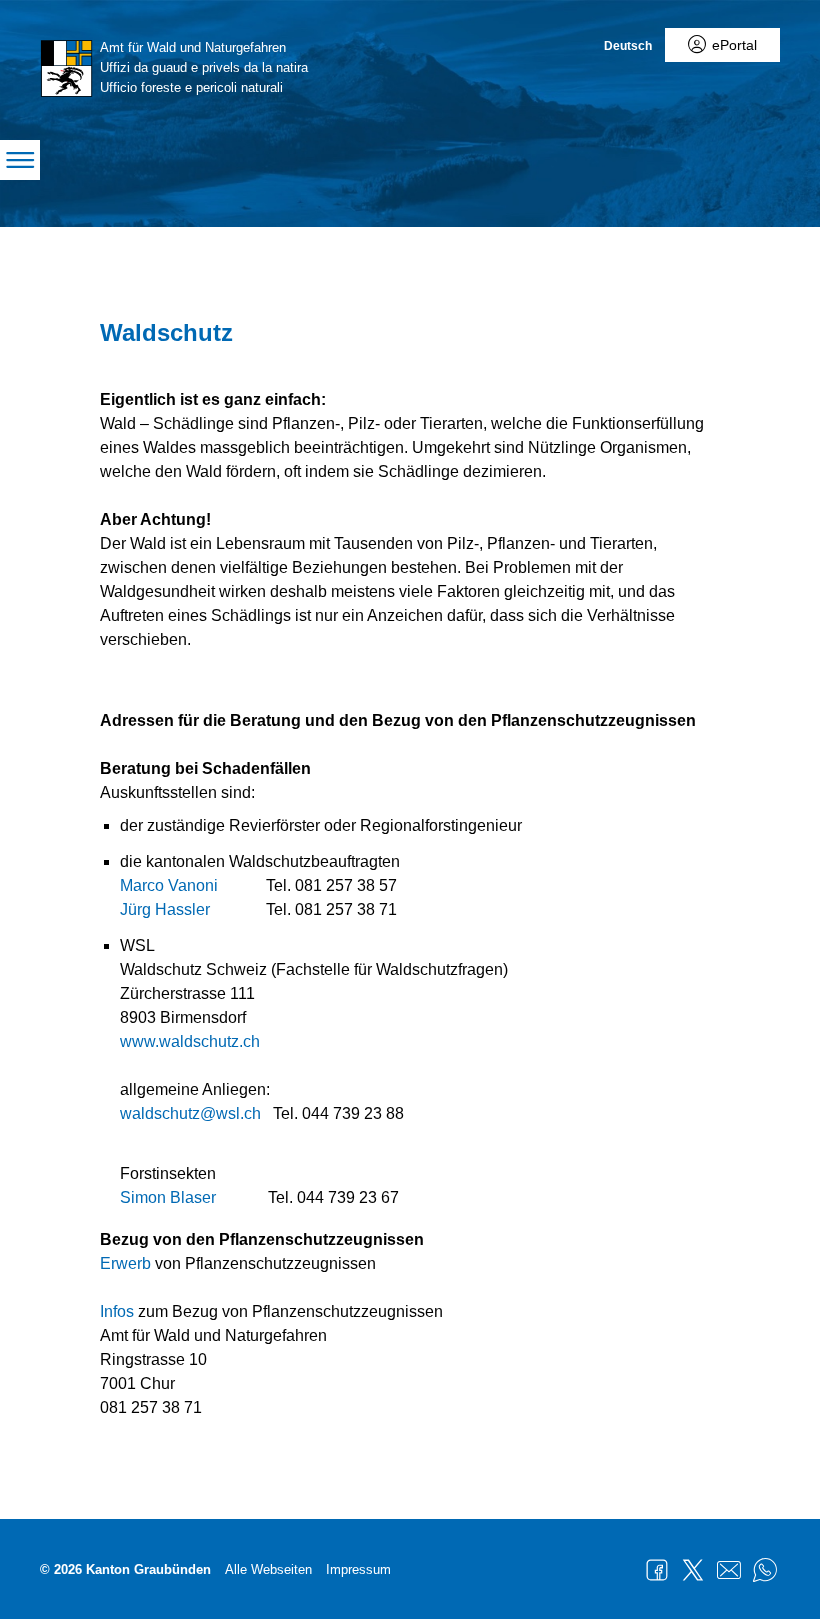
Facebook (657, 1570)
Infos (117, 1311)
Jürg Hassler (165, 909)
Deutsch (628, 46)
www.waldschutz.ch (190, 1041)
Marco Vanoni (169, 885)
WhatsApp (765, 1570)
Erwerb (125, 1263)
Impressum (358, 1569)
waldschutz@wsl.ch (190, 1113)
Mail (729, 1570)
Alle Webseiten (268, 1569)
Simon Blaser (168, 1197)
